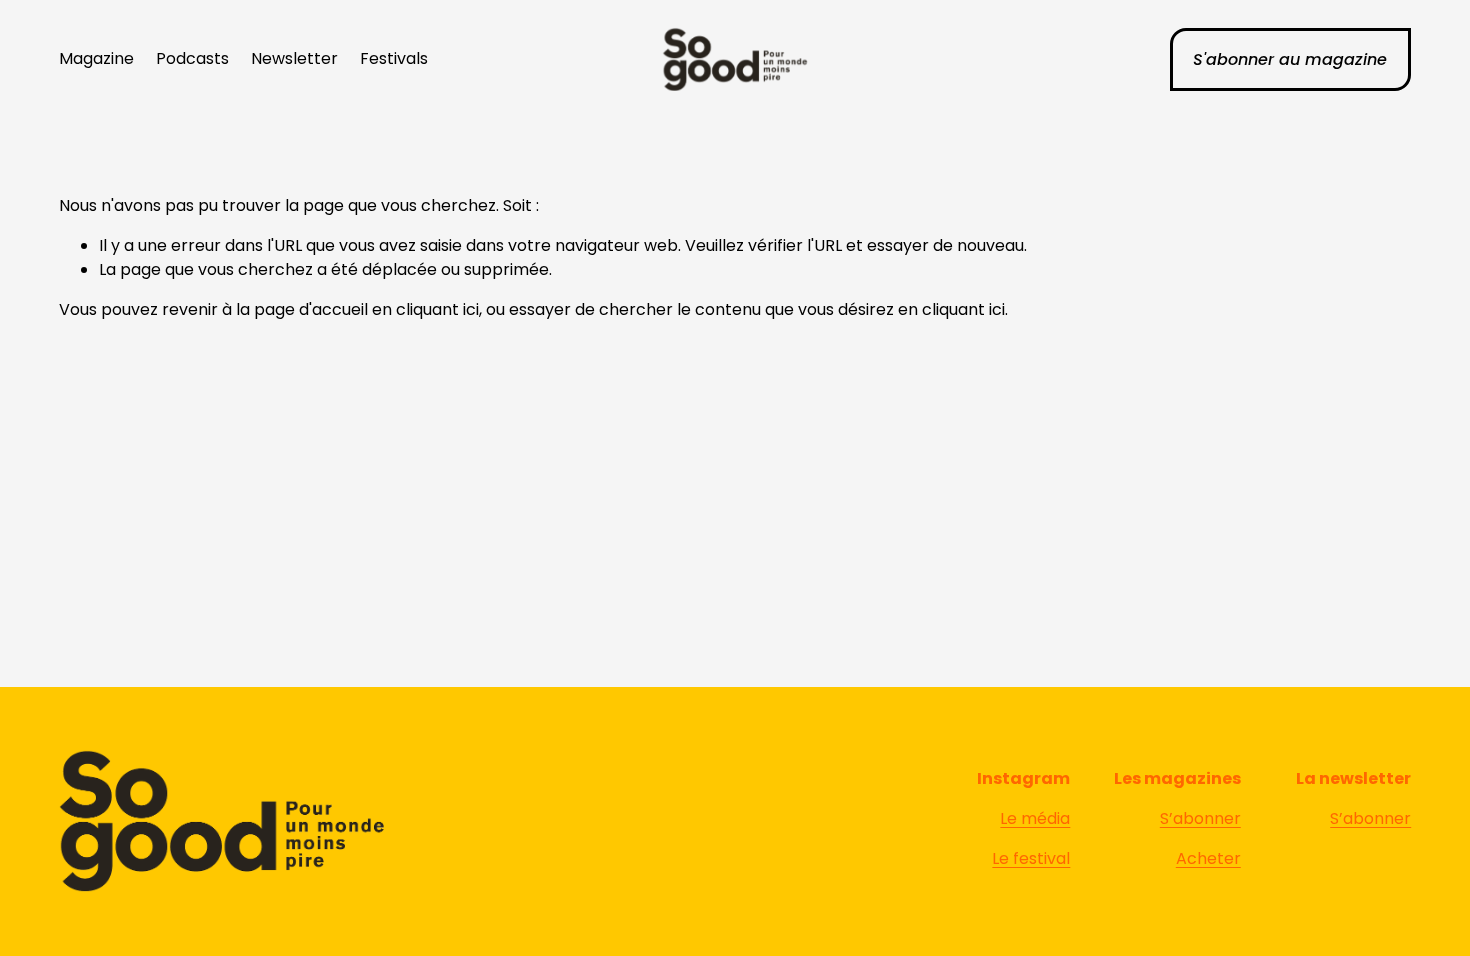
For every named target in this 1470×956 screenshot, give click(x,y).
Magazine (96, 58)
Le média (1035, 818)
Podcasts (192, 58)
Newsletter (294, 58)
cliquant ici (437, 309)
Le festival (1031, 858)
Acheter (1208, 858)
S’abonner (1200, 818)
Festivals (394, 58)
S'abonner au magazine (1290, 59)
